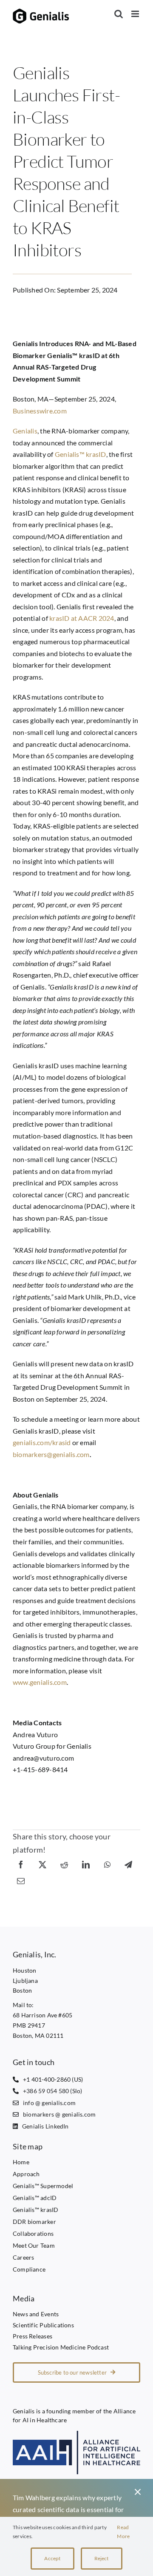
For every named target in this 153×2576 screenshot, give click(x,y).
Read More (123, 2532)
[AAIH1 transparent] (76, 2434)
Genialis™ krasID (81, 454)
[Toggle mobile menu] (136, 14)
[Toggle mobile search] (119, 14)
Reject (102, 2558)
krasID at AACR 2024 (82, 618)
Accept (52, 2558)
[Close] (138, 2492)
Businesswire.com (40, 411)
